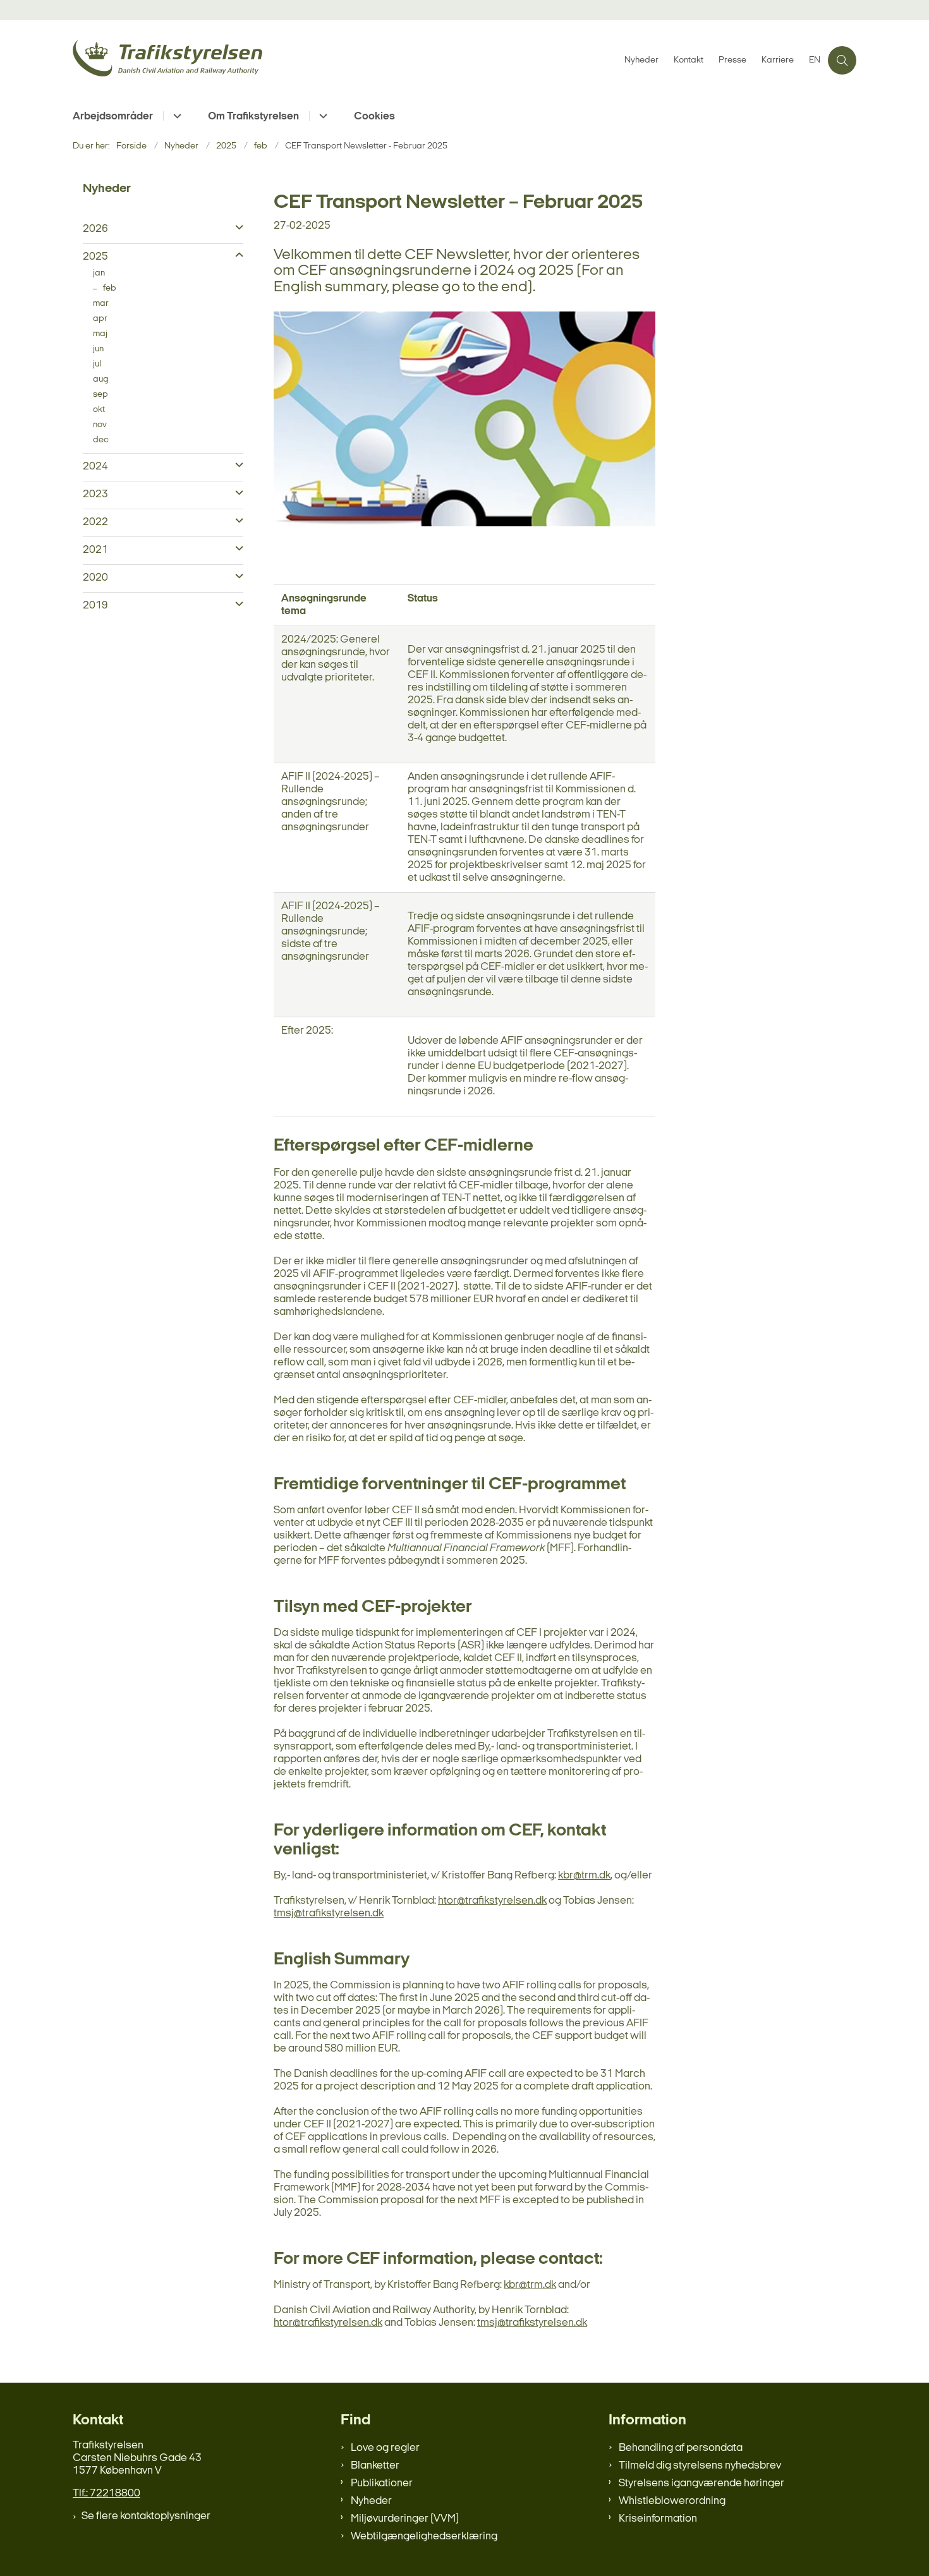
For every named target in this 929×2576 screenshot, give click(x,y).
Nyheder (371, 2501)
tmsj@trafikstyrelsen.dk (329, 1914)
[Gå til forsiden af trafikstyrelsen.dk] (345, 60)
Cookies (374, 117)
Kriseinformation (658, 2519)
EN (815, 61)
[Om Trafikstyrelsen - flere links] (321, 116)
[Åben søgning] (842, 60)
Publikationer (382, 2483)
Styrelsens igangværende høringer (701, 2483)
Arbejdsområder (113, 117)
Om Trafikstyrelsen (253, 117)
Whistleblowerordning (672, 2501)
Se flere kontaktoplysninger (146, 2516)
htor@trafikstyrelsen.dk (492, 1901)
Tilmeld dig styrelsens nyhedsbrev (700, 2466)
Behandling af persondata (681, 2448)
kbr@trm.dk (584, 1876)
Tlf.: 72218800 (106, 2494)
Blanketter (375, 2466)
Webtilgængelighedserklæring (424, 2537)
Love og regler (385, 2448)
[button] (236, 228)
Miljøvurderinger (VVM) (405, 2519)
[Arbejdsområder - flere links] (175, 116)
